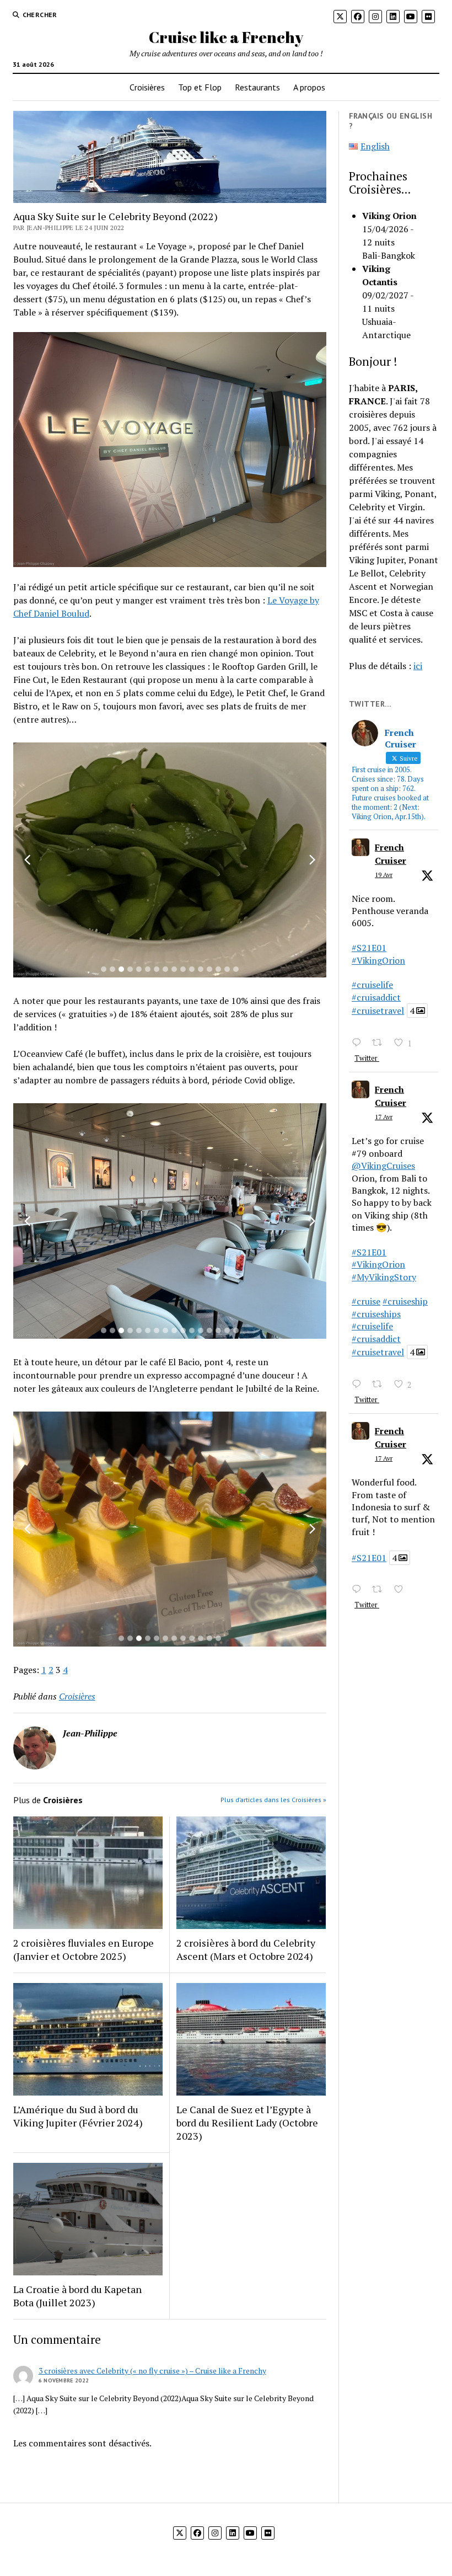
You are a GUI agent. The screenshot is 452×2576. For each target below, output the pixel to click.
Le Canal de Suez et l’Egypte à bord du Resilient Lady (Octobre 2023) (247, 2123)
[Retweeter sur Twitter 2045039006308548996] (380, 1590)
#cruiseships (376, 1314)
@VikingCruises (383, 1166)
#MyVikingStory (384, 1277)
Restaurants (257, 87)
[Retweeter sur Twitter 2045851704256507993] (380, 1043)
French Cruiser (391, 854)
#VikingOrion (378, 960)
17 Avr (384, 1117)
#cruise (366, 1301)
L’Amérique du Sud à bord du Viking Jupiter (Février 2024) (78, 2116)
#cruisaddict (376, 997)
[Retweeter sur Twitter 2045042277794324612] (380, 1385)
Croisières (147, 87)
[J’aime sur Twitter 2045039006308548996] (402, 1590)
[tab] (104, 969)
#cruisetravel (378, 1011)
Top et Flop (200, 87)
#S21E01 (369, 948)
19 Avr (384, 875)
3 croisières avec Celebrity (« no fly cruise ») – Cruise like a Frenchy (152, 2371)
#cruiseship (405, 1301)
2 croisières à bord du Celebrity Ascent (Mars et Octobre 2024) (246, 1949)
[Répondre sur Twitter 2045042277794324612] (359, 1385)
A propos (309, 87)
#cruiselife (372, 985)
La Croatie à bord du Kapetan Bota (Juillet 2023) (77, 2296)
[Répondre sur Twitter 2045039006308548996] (359, 1590)
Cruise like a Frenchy (226, 37)
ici (418, 666)
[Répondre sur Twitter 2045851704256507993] (359, 1043)
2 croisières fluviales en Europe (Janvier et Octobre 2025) (84, 1949)
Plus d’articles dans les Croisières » (273, 1800)
